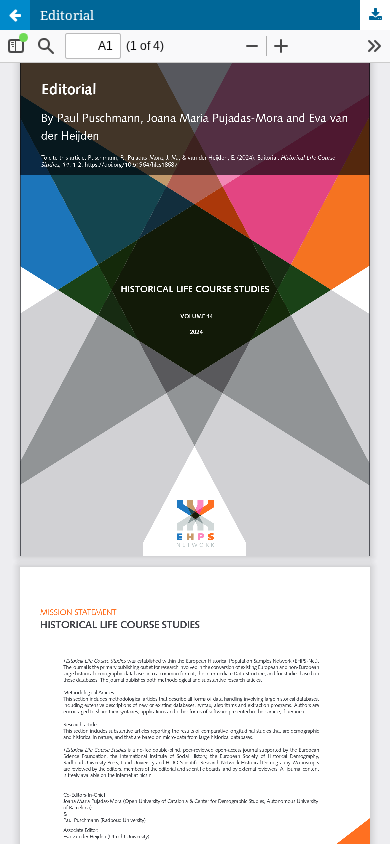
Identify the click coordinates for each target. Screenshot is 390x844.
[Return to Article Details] (15, 15)
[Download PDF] (375, 15)
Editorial (67, 15)
